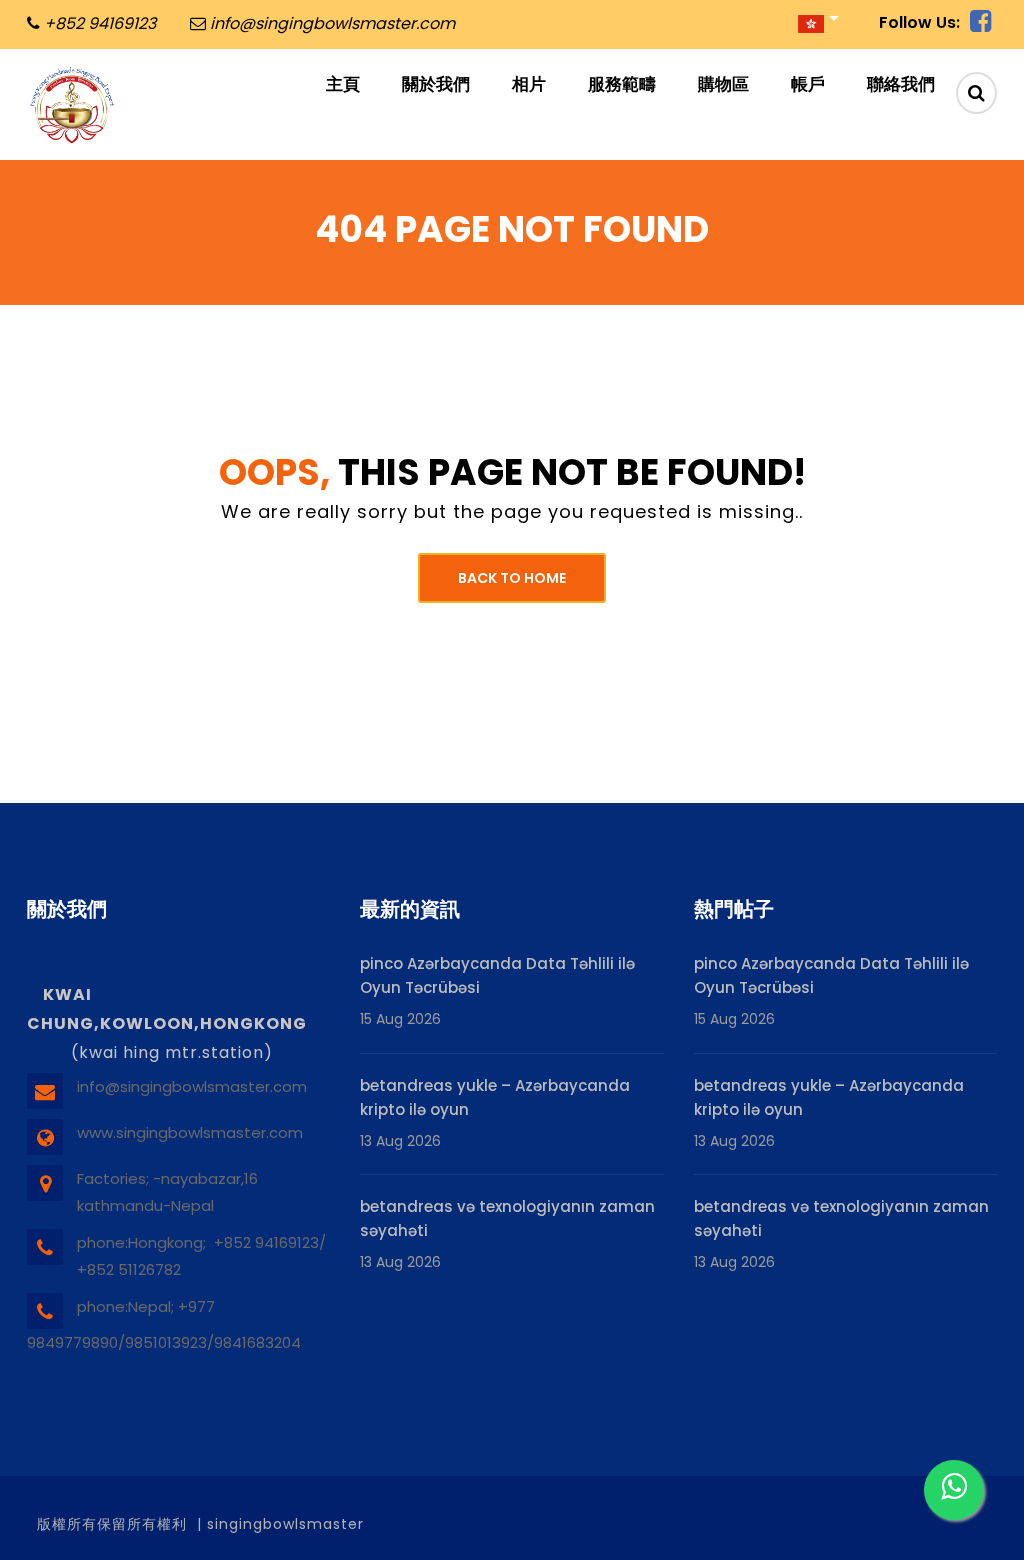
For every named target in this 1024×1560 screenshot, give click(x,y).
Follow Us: (919, 22)
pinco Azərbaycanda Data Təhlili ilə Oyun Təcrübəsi (497, 975)
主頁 (343, 84)
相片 (529, 84)
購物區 (723, 84)
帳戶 (808, 84)
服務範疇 (622, 84)
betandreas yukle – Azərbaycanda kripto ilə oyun (495, 1097)
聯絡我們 (901, 84)
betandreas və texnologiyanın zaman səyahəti (507, 1218)
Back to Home (512, 578)
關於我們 (436, 84)
